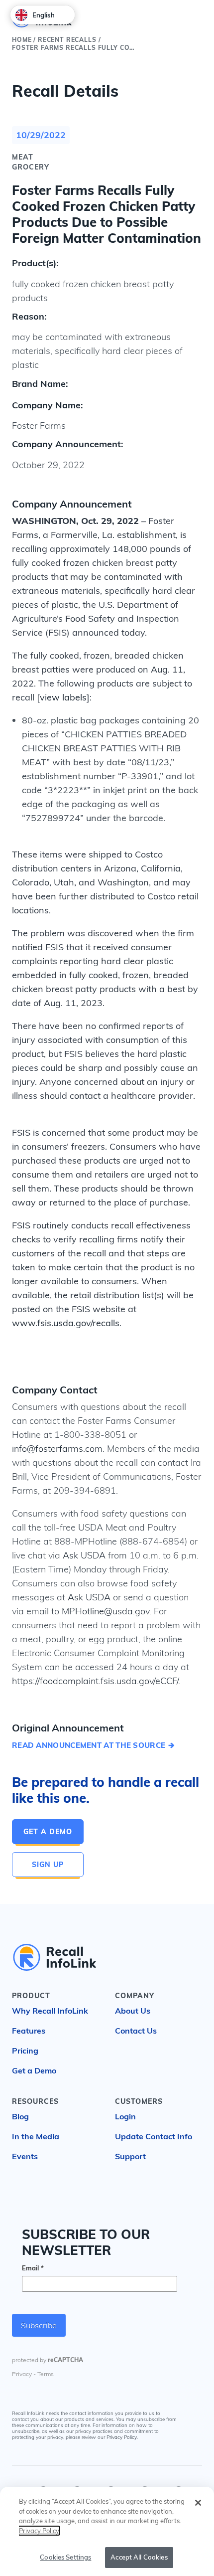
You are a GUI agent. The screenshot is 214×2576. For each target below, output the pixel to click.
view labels (63, 697)
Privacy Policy (122, 2438)
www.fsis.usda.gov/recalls (66, 1323)
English (44, 15)
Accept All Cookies (139, 2557)
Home (22, 40)
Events (25, 2156)
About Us (133, 2011)
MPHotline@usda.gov (106, 1611)
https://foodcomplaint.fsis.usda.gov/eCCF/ (95, 1681)
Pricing (25, 2051)
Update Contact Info (154, 2136)
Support (130, 2156)
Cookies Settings (65, 2557)
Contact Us (136, 2031)
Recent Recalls (67, 40)
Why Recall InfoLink (50, 2011)
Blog (20, 2116)
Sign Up (48, 1865)
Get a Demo (48, 1832)
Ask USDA (84, 1555)
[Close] (198, 2503)
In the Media (36, 2136)
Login (125, 2116)
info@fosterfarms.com (57, 1449)
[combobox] (43, 15)
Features (29, 2031)
